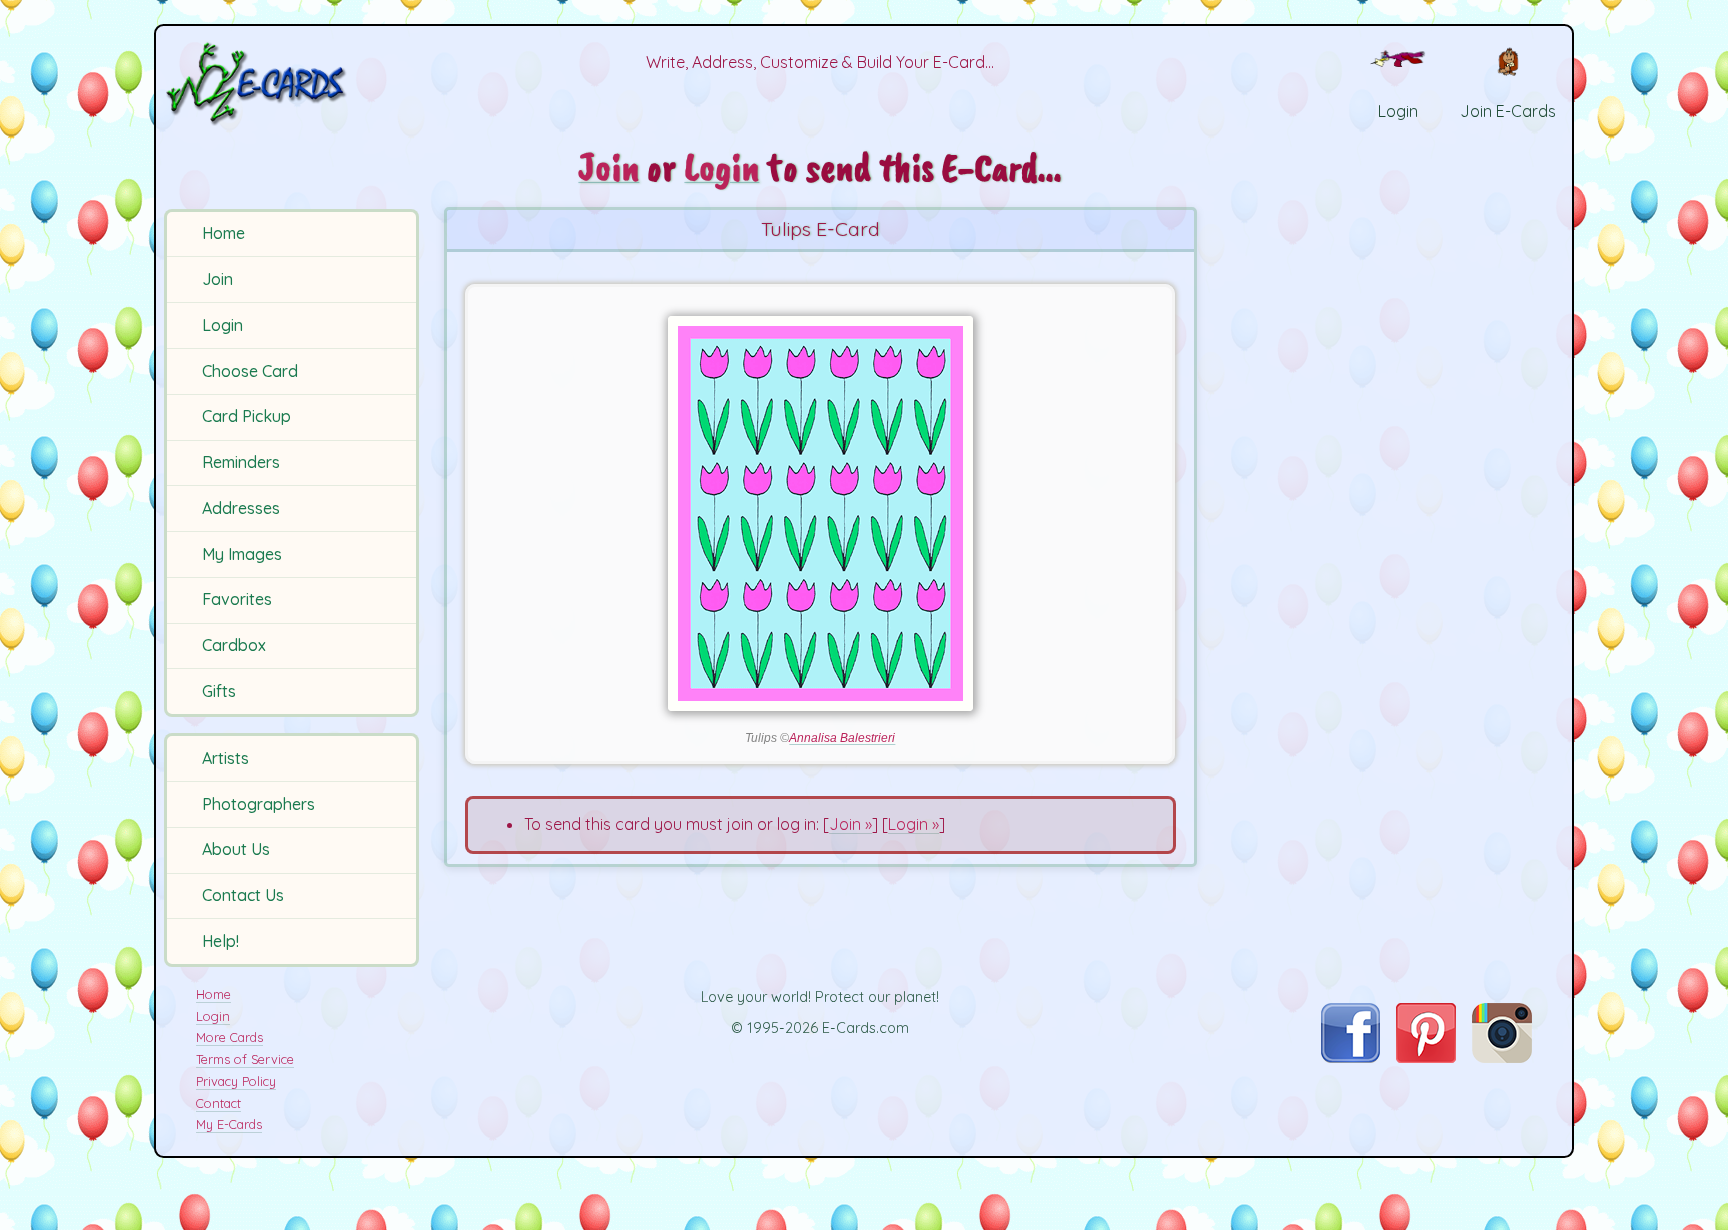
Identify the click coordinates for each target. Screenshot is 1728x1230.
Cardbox (234, 645)
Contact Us (243, 895)
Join (217, 279)
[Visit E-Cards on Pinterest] (1426, 1057)
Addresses (241, 508)
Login (222, 325)
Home (223, 233)
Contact (218, 1103)
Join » (850, 824)
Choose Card (250, 371)
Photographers (258, 804)
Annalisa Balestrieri (842, 738)
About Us (236, 849)
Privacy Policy (236, 1081)
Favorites (237, 599)
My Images (242, 554)
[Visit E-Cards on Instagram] (1502, 1057)
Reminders (241, 462)
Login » (913, 824)
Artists (225, 758)
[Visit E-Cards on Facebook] (1350, 1057)
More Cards (229, 1037)
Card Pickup (246, 416)
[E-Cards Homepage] (289, 83)
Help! (220, 941)
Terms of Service (245, 1059)
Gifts (219, 691)
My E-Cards (229, 1124)
